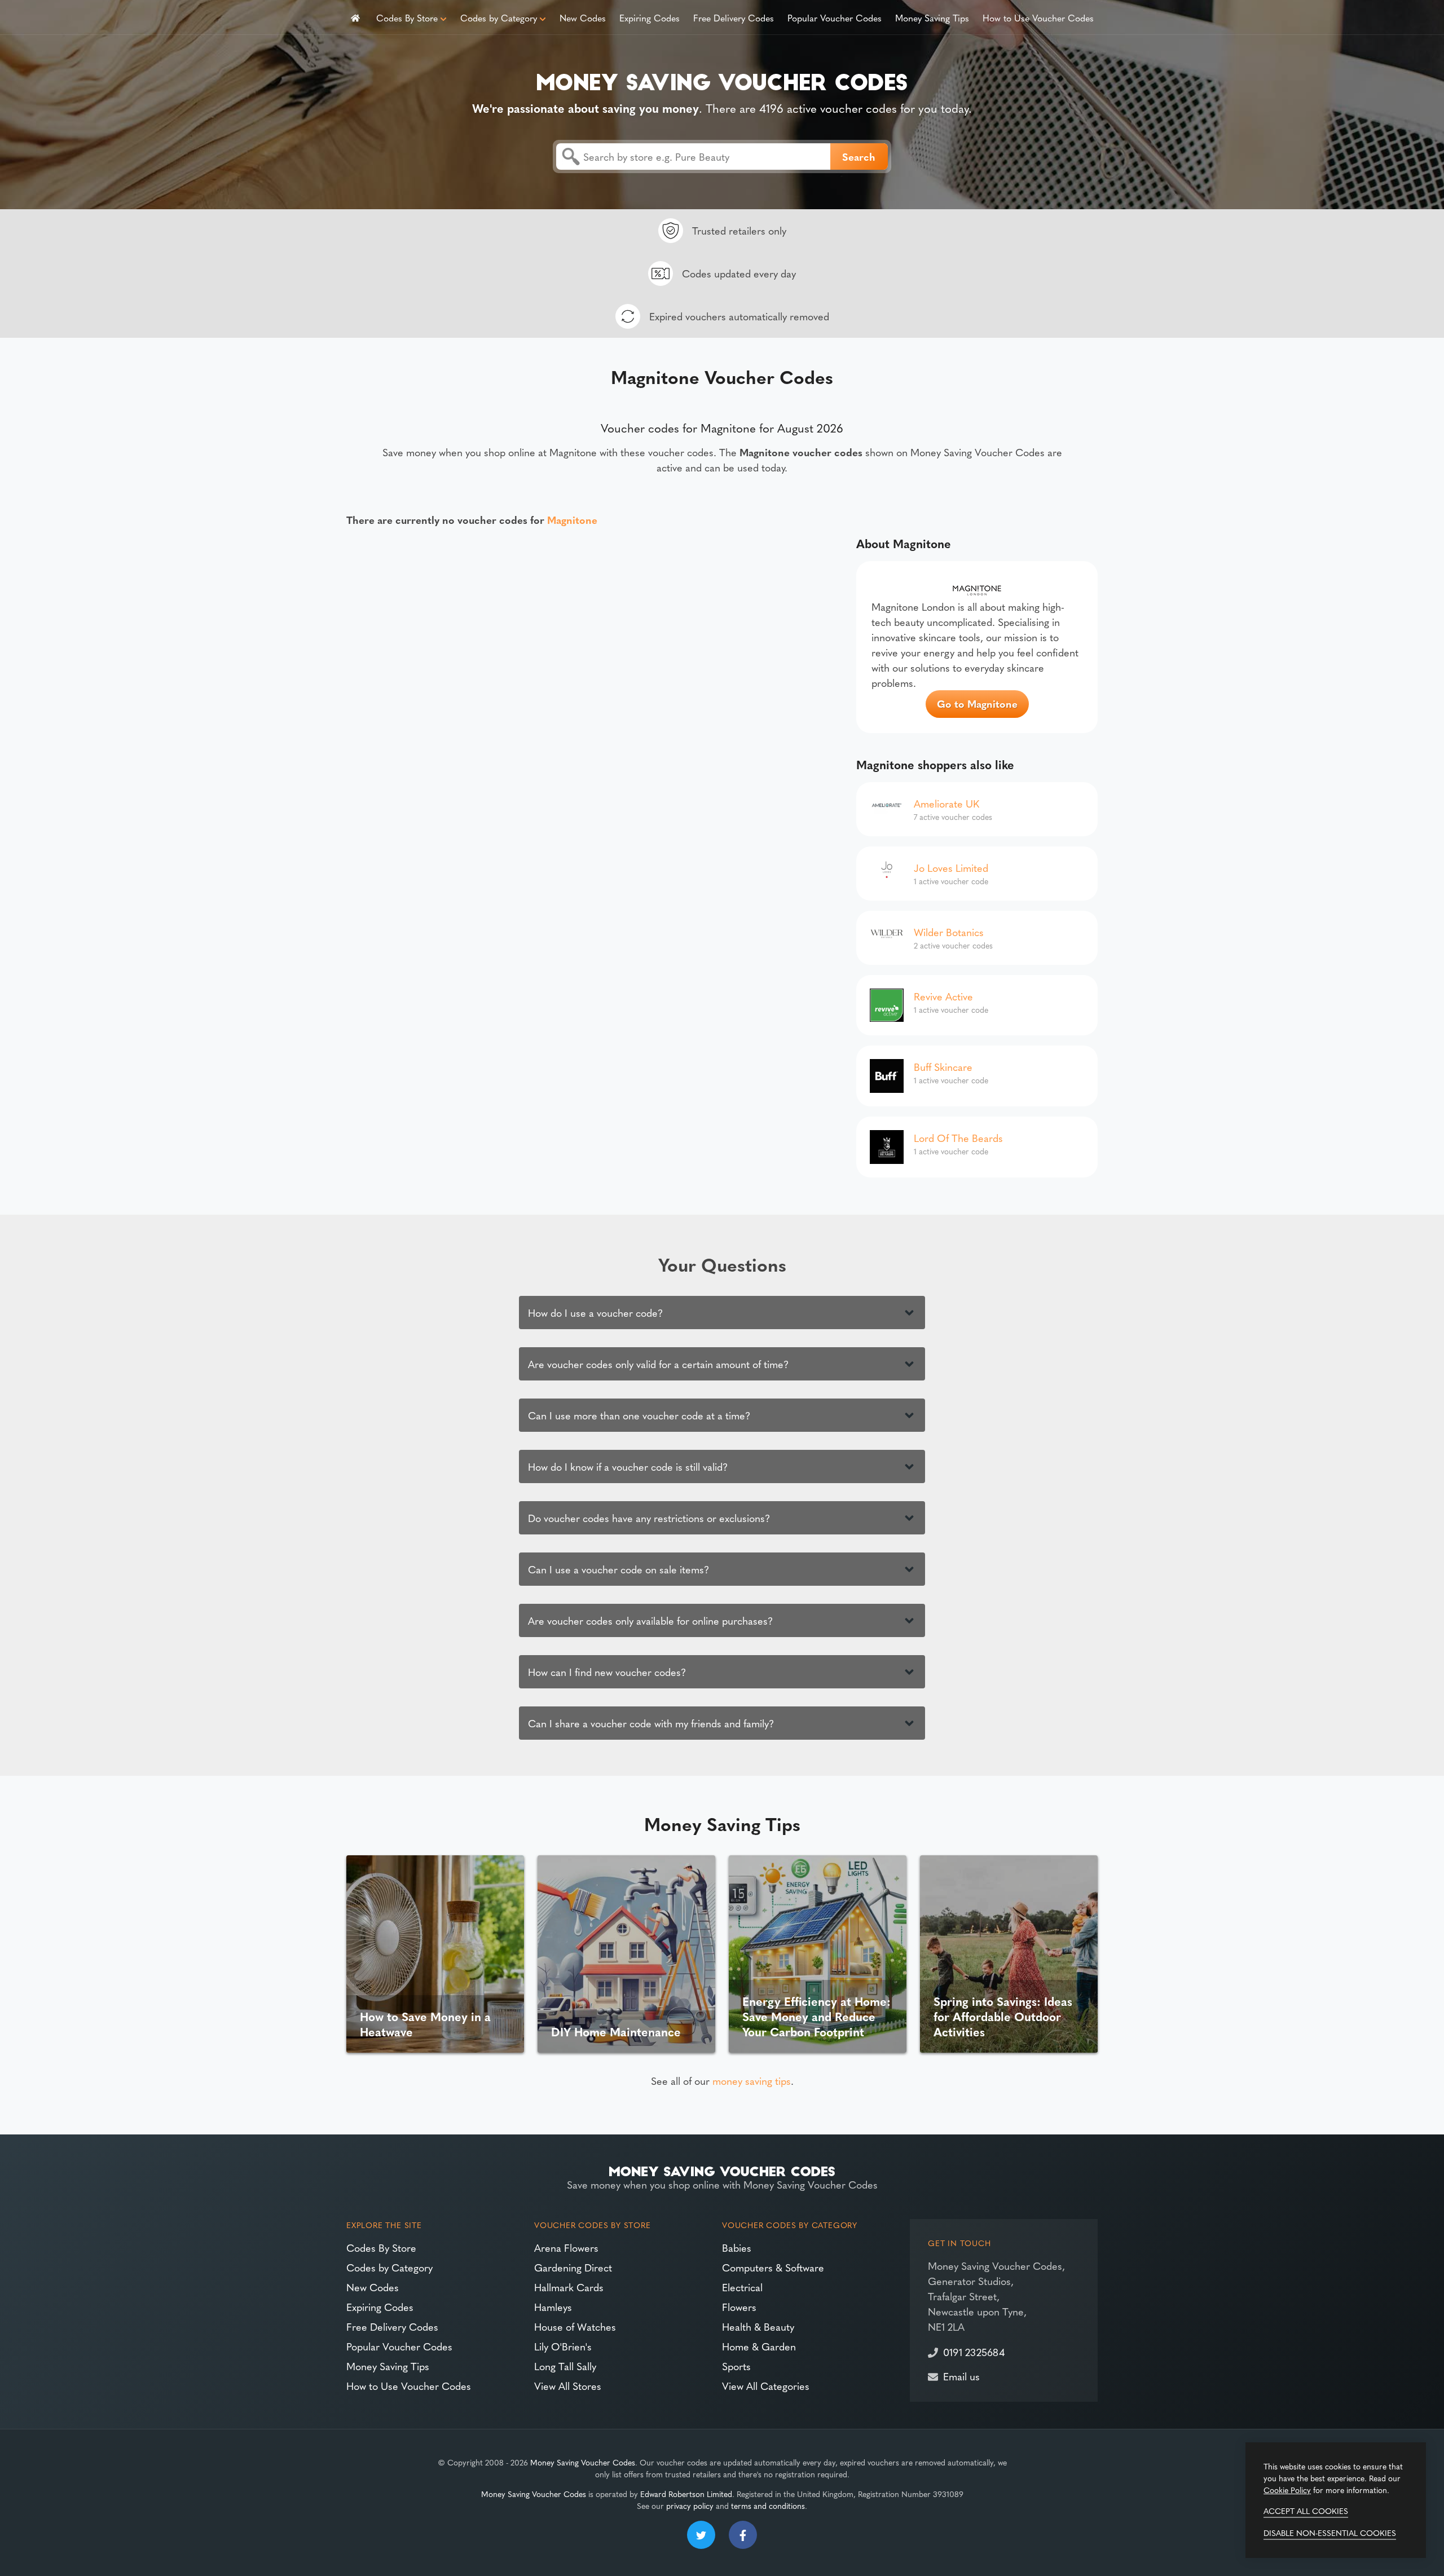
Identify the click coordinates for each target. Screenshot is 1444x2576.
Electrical (742, 2287)
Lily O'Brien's (563, 2346)
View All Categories (766, 2386)
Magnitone (572, 520)
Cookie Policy (1287, 2490)
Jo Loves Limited (951, 868)
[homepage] (355, 17)
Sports (736, 2366)
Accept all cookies (1306, 2511)
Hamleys (553, 2307)
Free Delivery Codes (734, 17)
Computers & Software (773, 2267)
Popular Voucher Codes (835, 17)
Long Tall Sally (565, 2366)
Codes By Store (407, 17)
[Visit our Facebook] (743, 2535)
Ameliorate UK (946, 803)
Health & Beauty (758, 2326)
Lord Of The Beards (958, 1138)
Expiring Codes (650, 17)
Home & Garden (759, 2346)
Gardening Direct (573, 2267)
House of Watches (575, 2326)
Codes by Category (499, 17)
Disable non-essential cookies (1330, 2533)
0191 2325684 (974, 2352)
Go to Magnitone (977, 703)
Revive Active (943, 996)
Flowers (739, 2307)
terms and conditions (768, 2506)
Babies (737, 2248)
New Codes (583, 17)
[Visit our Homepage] (722, 80)
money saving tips (752, 2081)
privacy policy (690, 2506)
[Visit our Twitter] (701, 2535)
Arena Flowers (566, 2248)
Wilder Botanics (949, 932)
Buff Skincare (943, 1067)
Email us (961, 2376)
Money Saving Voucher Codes (583, 2462)
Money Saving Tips (932, 17)
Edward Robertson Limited (686, 2494)
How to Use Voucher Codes (1038, 17)
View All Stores (568, 2386)
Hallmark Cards (569, 2287)
